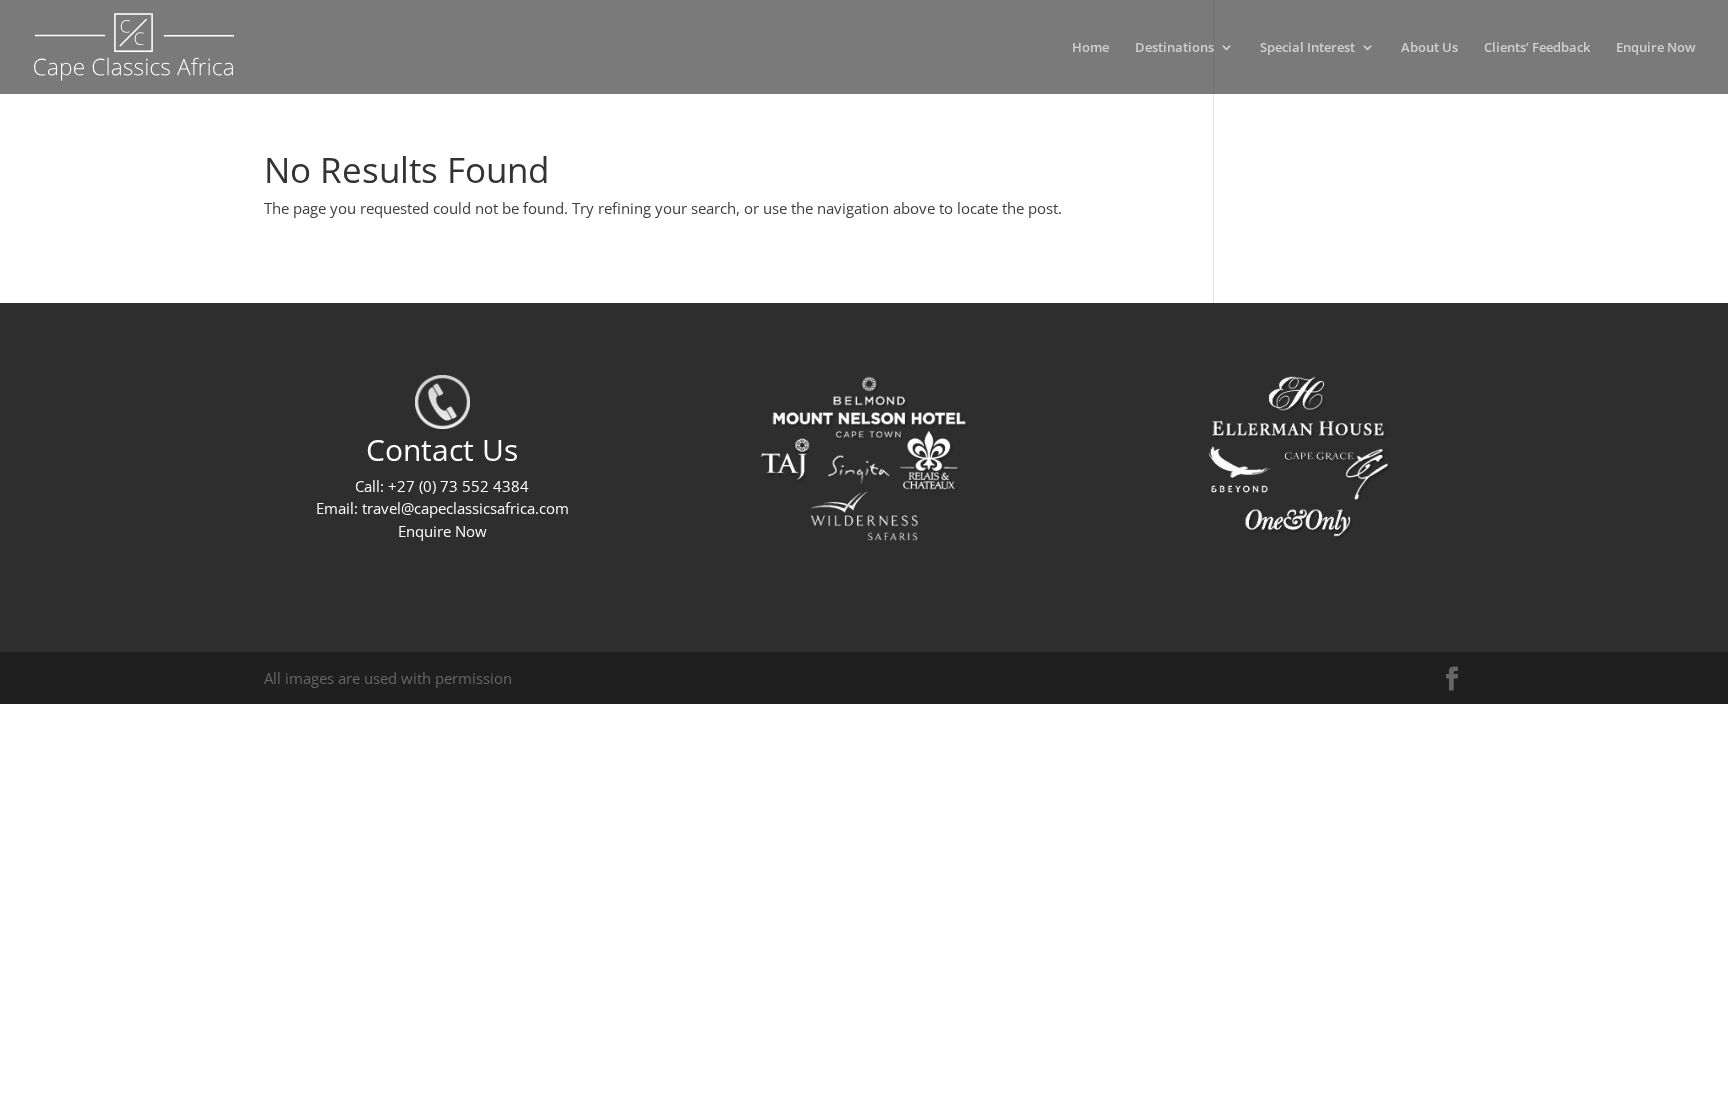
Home (1090, 48)
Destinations (1174, 48)
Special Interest (1307, 48)
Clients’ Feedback (1537, 48)
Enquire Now (1656, 48)
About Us (1429, 48)
